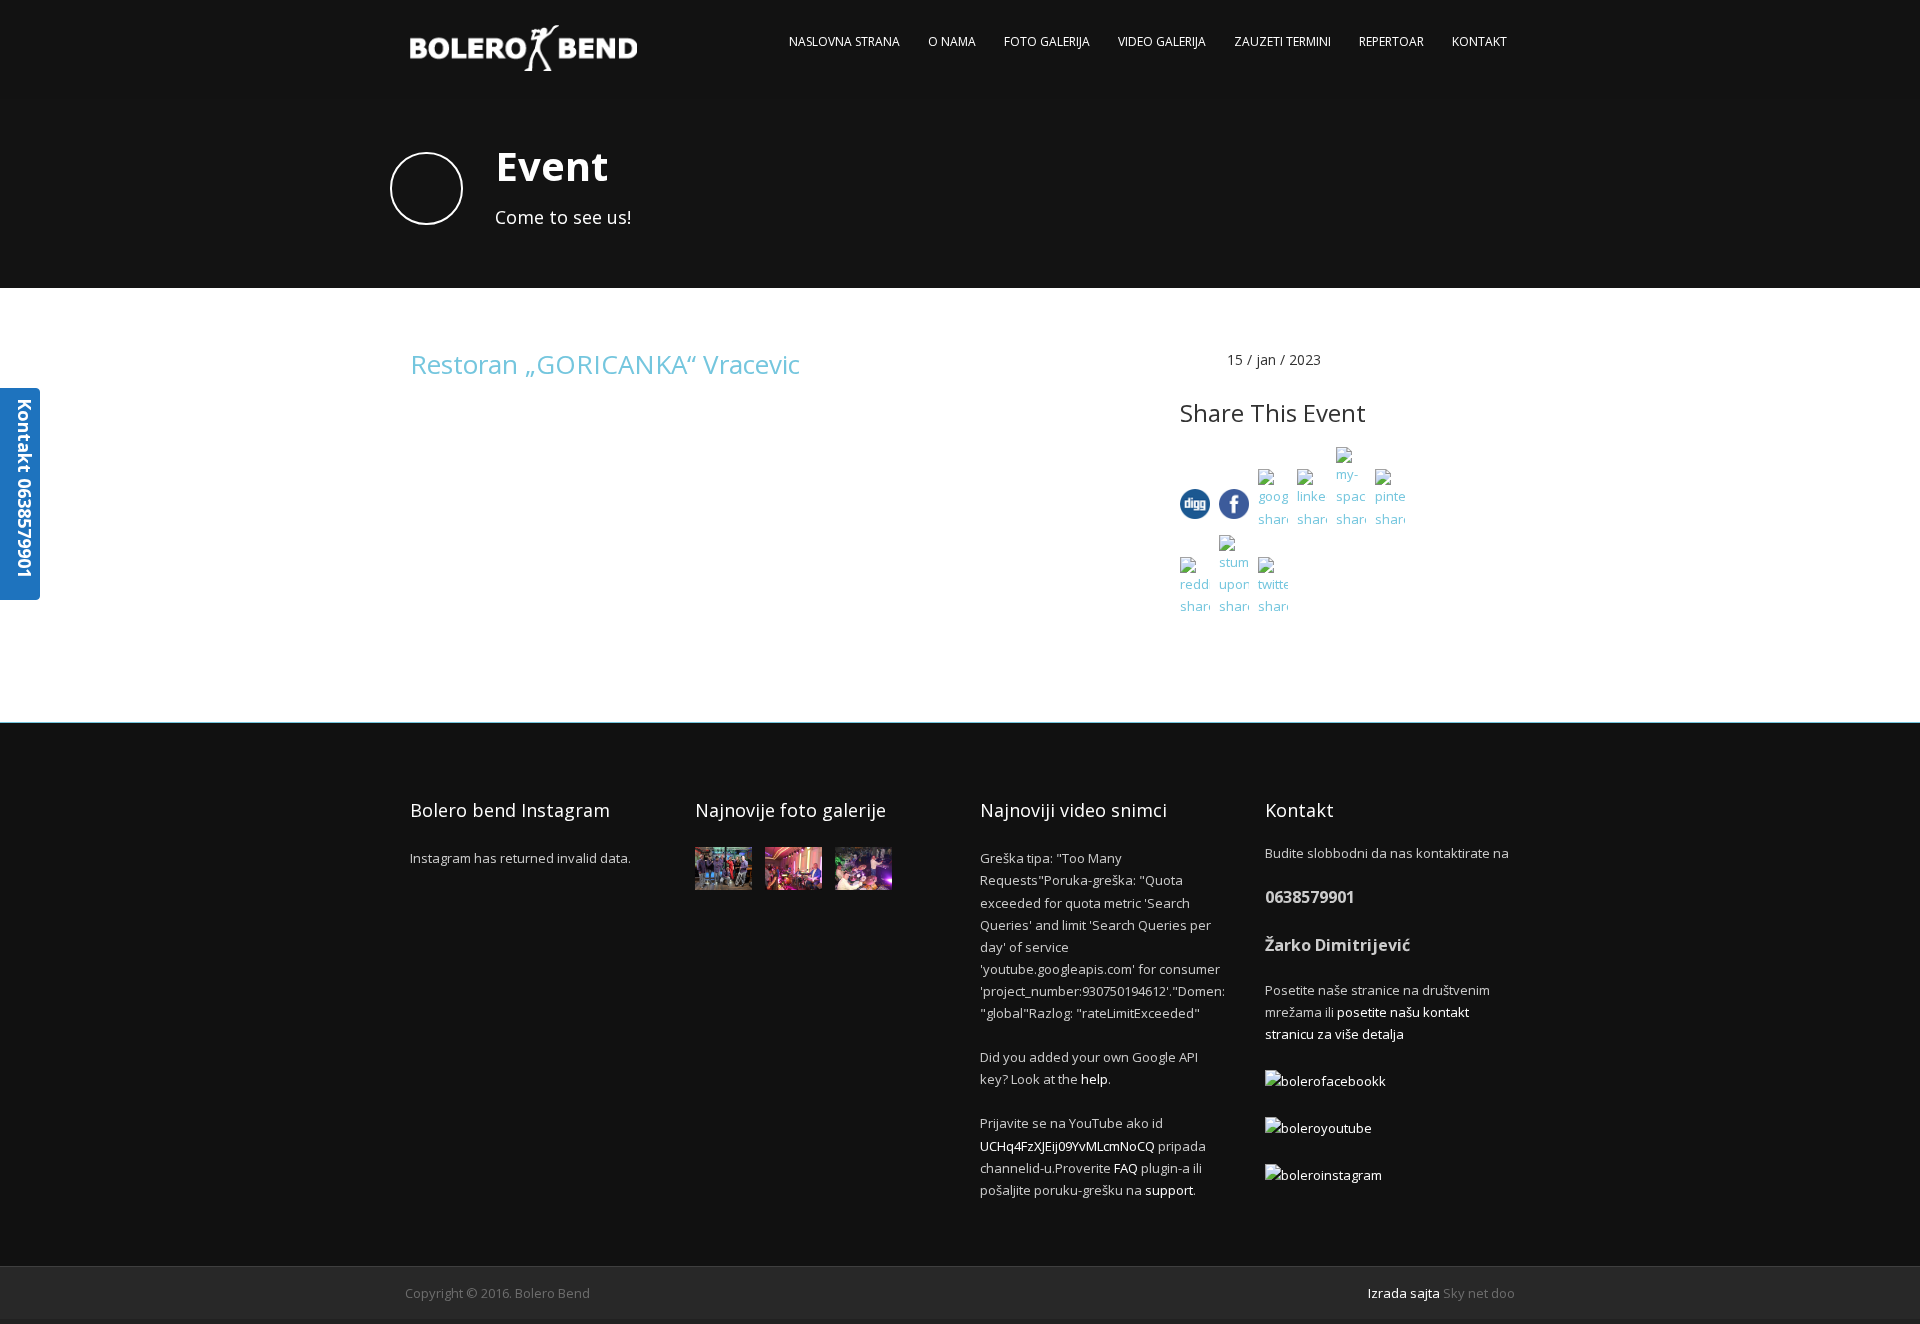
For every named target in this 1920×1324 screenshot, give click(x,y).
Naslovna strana (844, 41)
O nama (952, 41)
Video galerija (1162, 41)
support (1169, 1190)
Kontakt (1479, 41)
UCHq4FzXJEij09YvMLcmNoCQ (1067, 1146)
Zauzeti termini (1282, 41)
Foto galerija (1047, 41)
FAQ (1126, 1168)
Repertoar (1391, 41)
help (1094, 1079)
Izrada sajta (1404, 1293)
